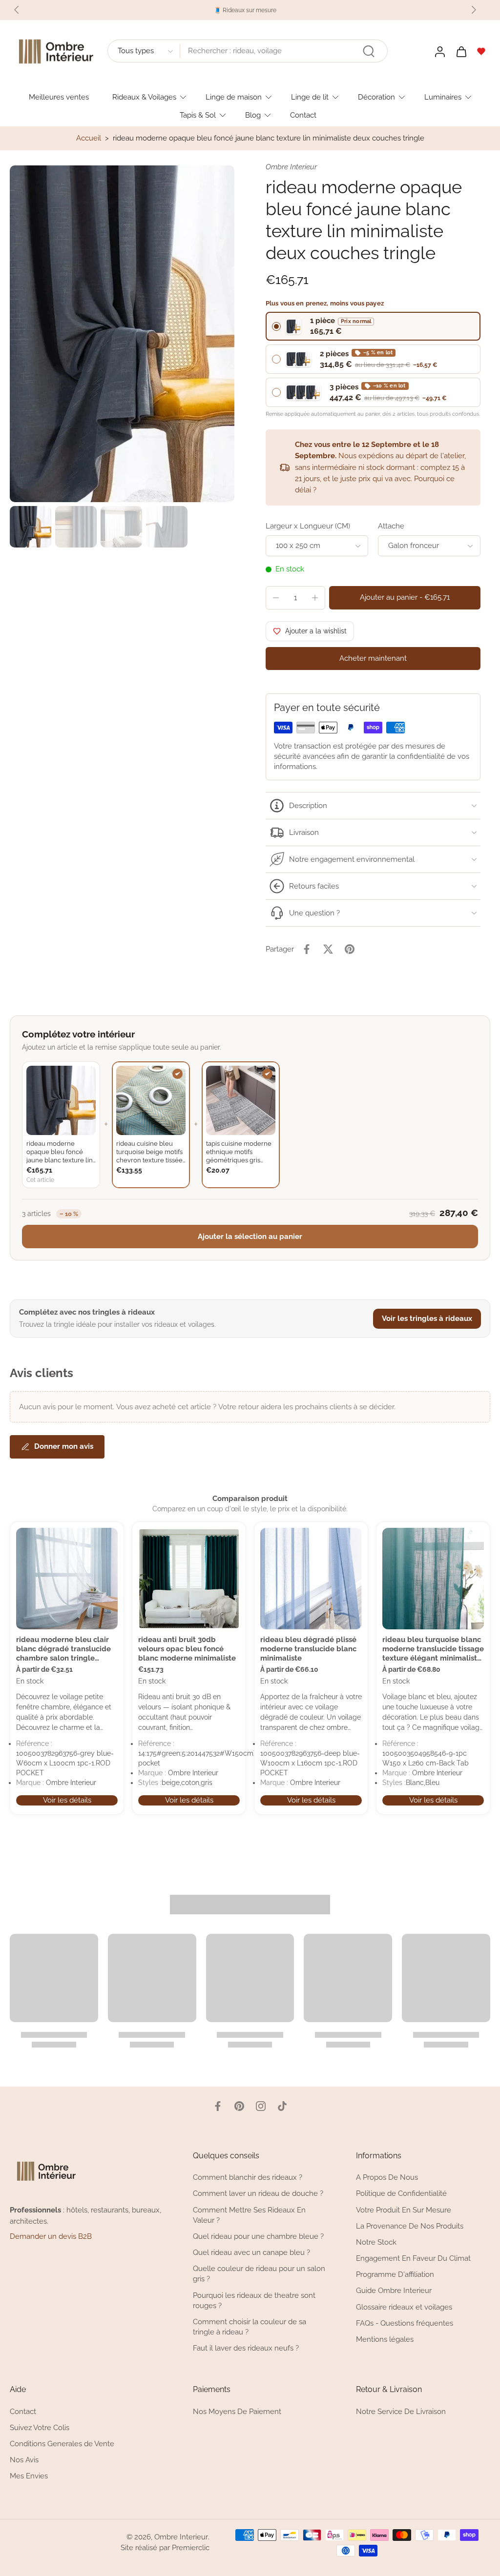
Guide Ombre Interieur (394, 2291)
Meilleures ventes (59, 97)
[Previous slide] (17, 10)
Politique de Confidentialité (401, 2194)
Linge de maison (234, 97)
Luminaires (443, 97)
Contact (303, 115)
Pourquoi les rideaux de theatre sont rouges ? (254, 2301)
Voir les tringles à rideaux (427, 1318)
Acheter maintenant (373, 658)
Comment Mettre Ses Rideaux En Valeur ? (249, 2215)
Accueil (89, 138)
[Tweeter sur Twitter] (328, 949)
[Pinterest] (239, 2106)
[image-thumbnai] (31, 527)
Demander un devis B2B (51, 2237)
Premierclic (191, 2548)
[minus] (276, 598)
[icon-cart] (461, 51)
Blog (253, 115)
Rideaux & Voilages (144, 97)
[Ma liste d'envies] (481, 51)
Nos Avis (24, 2460)
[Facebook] (218, 2106)
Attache (391, 526)
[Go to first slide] (474, 10)
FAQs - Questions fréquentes (405, 2323)
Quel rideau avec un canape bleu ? (251, 2253)
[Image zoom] (122, 334)
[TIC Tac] (282, 2106)
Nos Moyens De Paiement (237, 2412)
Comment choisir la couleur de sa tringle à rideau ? (250, 2327)
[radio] (373, 326)
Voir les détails (67, 1800)
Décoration (376, 97)
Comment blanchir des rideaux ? (248, 2178)
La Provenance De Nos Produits (410, 2226)
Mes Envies (29, 2476)
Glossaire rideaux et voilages (404, 2307)
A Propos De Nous (387, 2178)
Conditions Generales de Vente (62, 2444)
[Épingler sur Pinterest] (350, 949)
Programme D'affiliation (395, 2275)
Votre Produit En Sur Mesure (404, 2210)
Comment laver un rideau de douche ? (258, 2194)
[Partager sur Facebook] (307, 949)
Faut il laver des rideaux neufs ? (246, 2349)
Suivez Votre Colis (40, 2428)
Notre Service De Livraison (401, 2412)
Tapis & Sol (198, 115)
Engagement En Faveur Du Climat (413, 2259)
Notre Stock (376, 2242)
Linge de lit (310, 97)
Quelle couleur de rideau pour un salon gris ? (259, 2274)
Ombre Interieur (181, 2537)
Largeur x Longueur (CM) (308, 526)
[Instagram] (261, 2106)
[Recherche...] (369, 51)
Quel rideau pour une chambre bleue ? (258, 2236)
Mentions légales (385, 2339)
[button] (405, 598)
